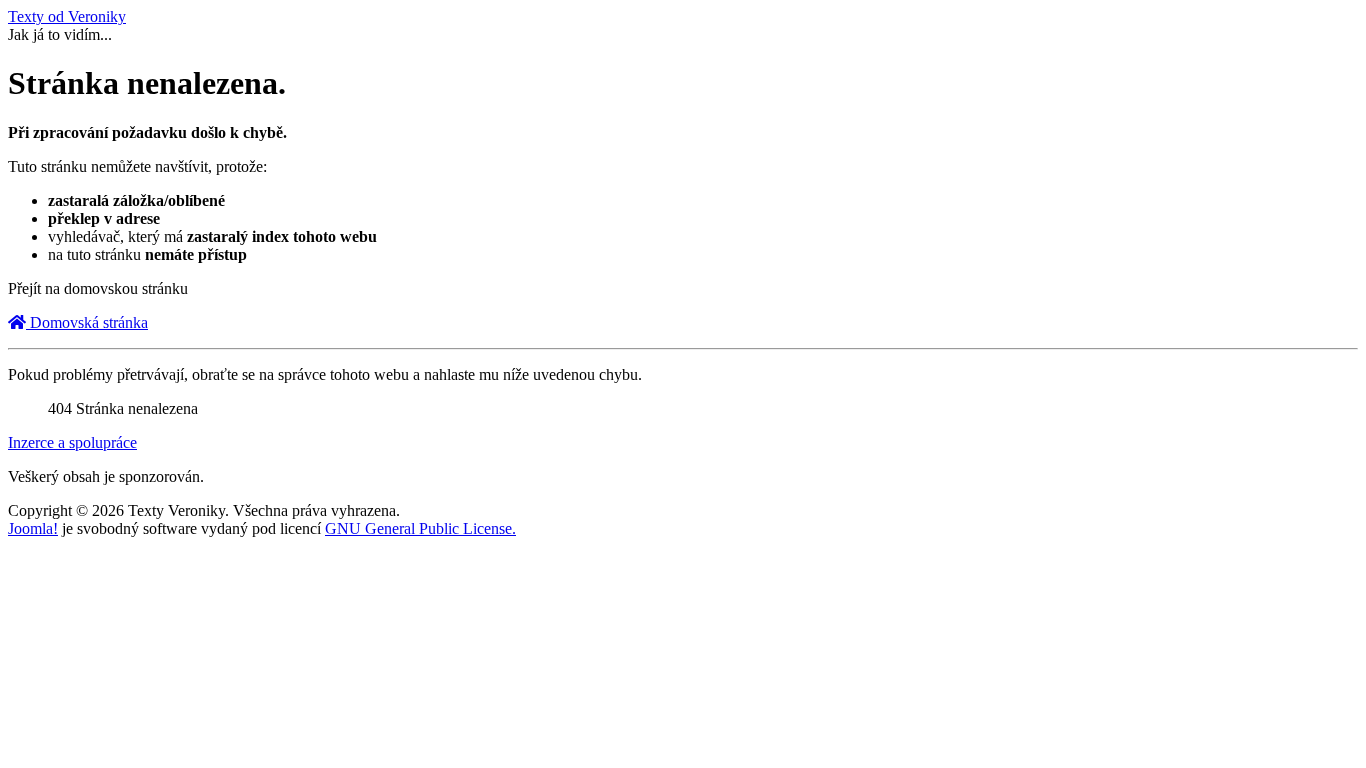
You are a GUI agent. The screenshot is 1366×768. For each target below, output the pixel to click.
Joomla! (33, 528)
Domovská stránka (87, 322)
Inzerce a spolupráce (72, 442)
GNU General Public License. (420, 528)
